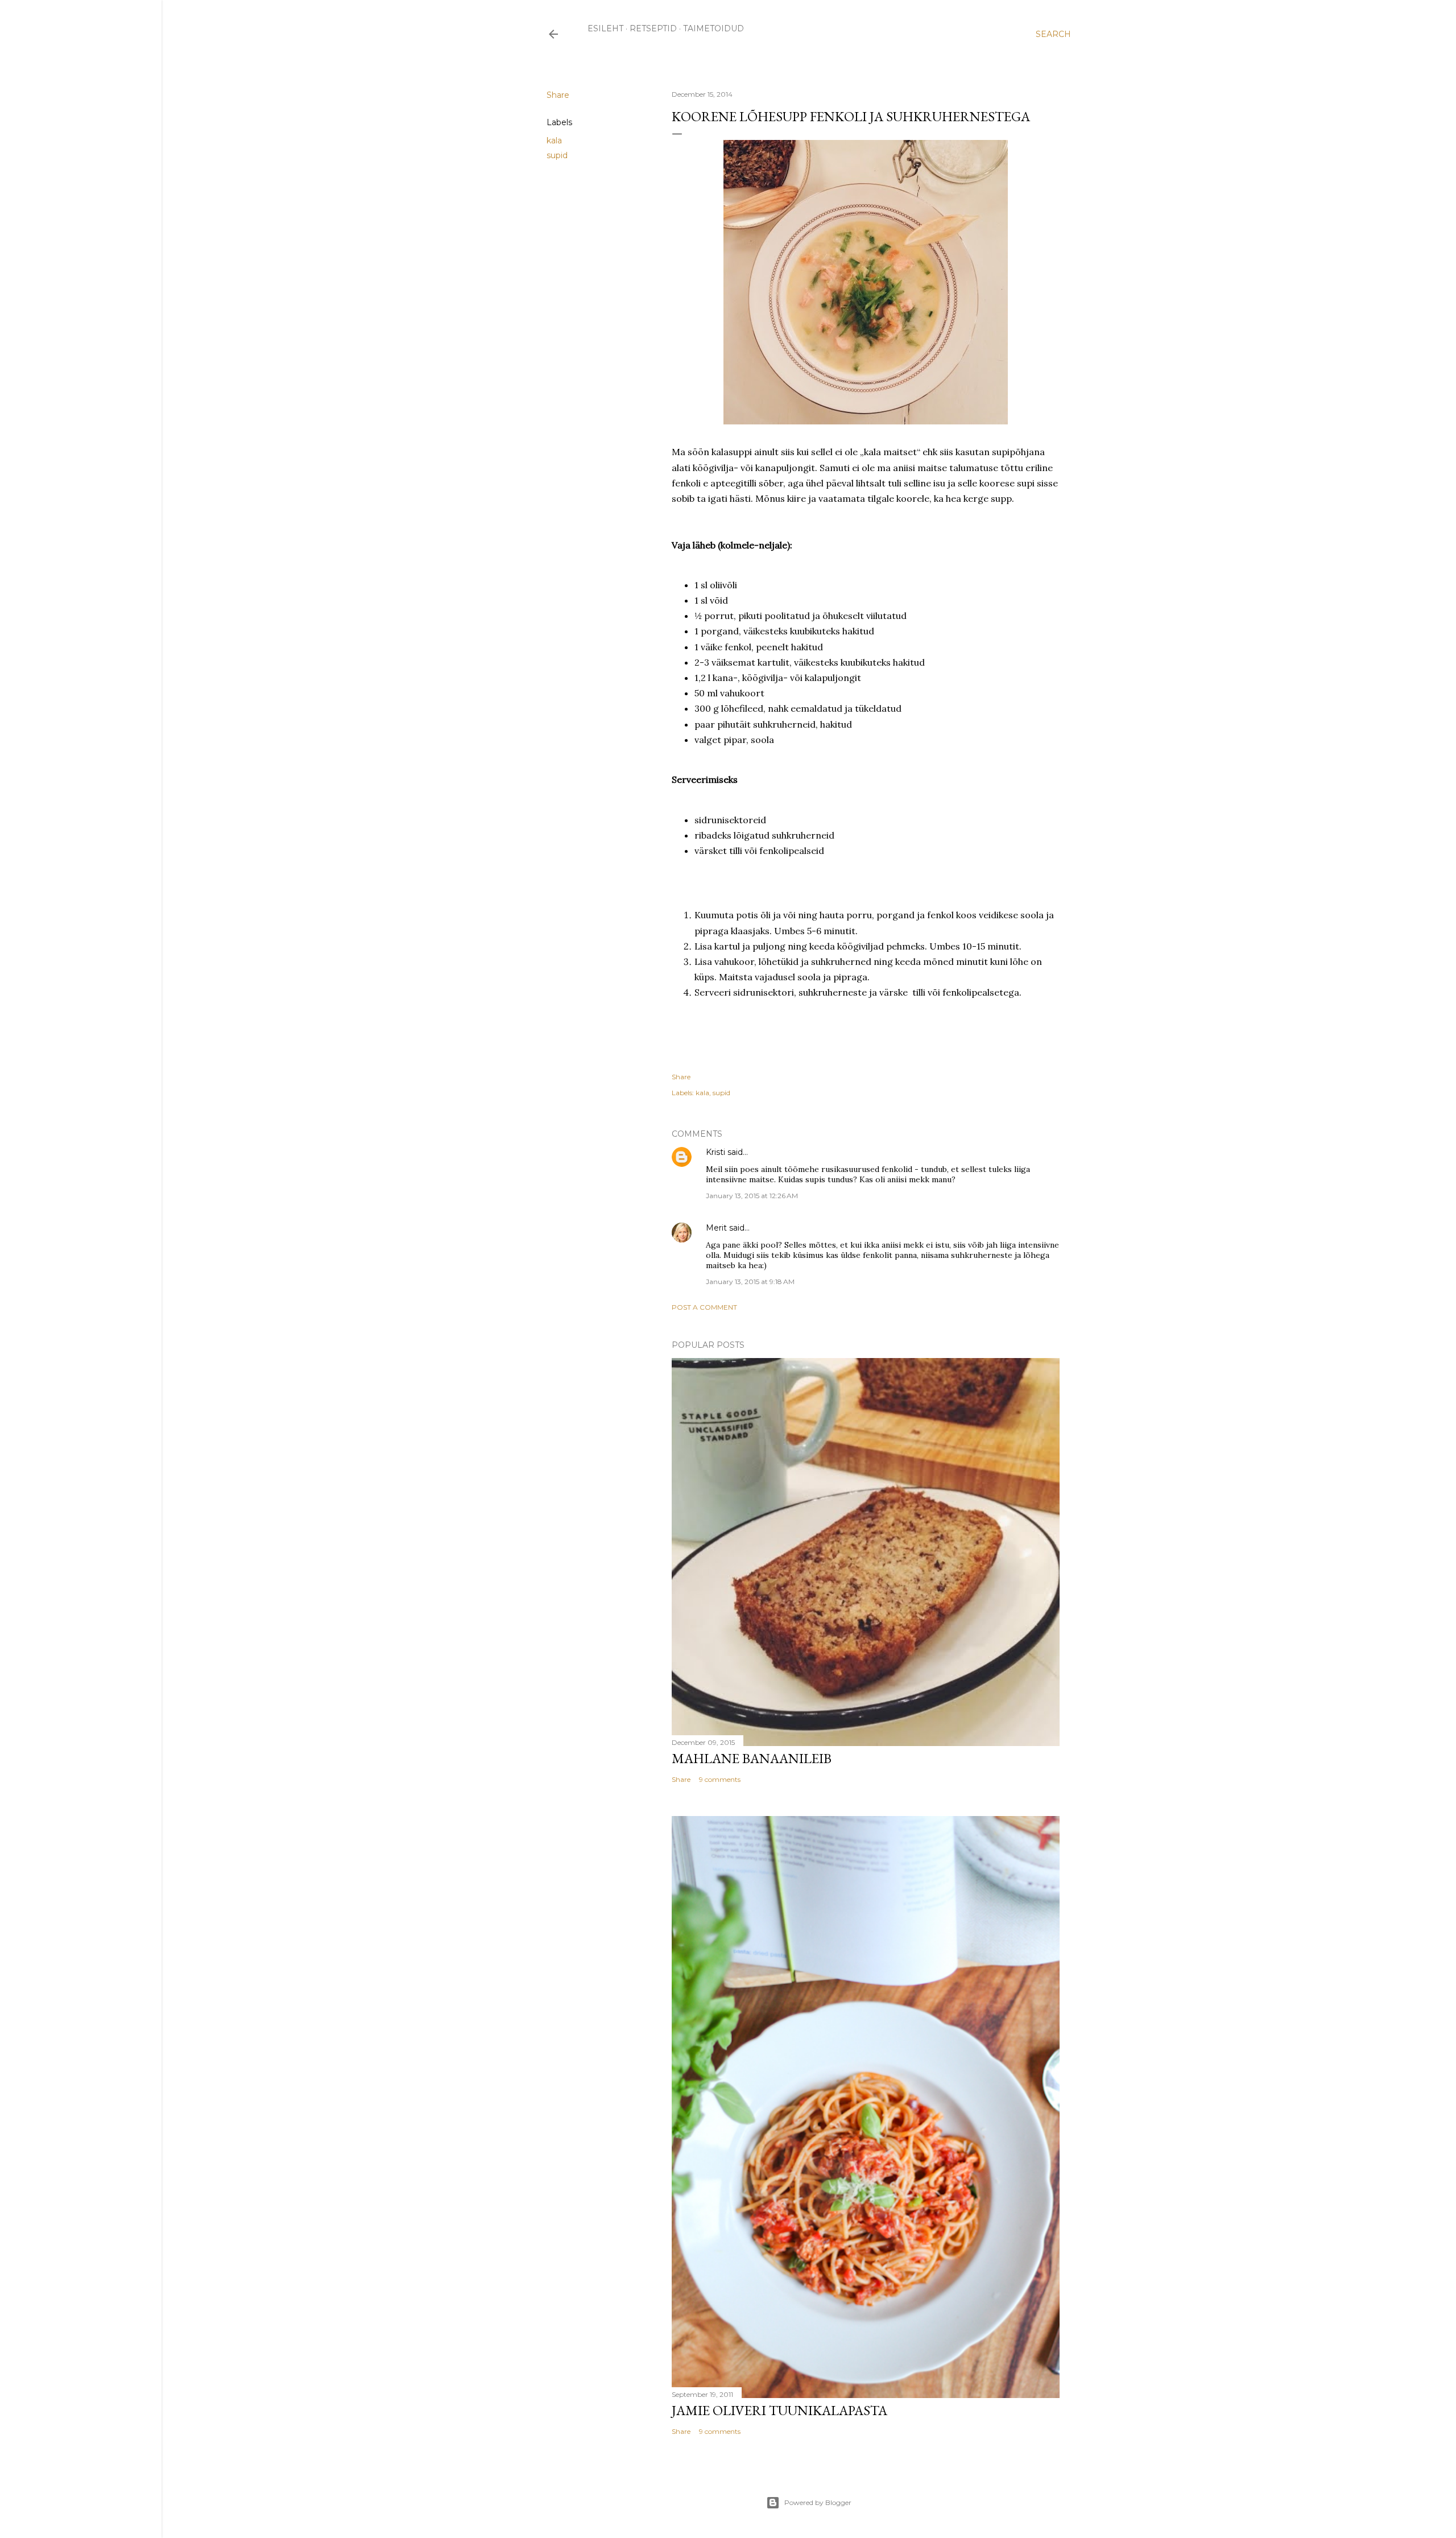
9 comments (720, 1779)
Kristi (715, 1152)
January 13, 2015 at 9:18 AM (750, 1282)
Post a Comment (704, 1307)
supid (557, 155)
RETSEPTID (653, 28)
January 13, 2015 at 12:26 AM (752, 1196)
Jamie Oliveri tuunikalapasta (779, 2410)
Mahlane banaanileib (752, 1758)
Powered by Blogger (818, 2502)
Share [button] (558, 95)
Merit (716, 1228)
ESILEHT (605, 28)
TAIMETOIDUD (713, 28)
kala (554, 141)
